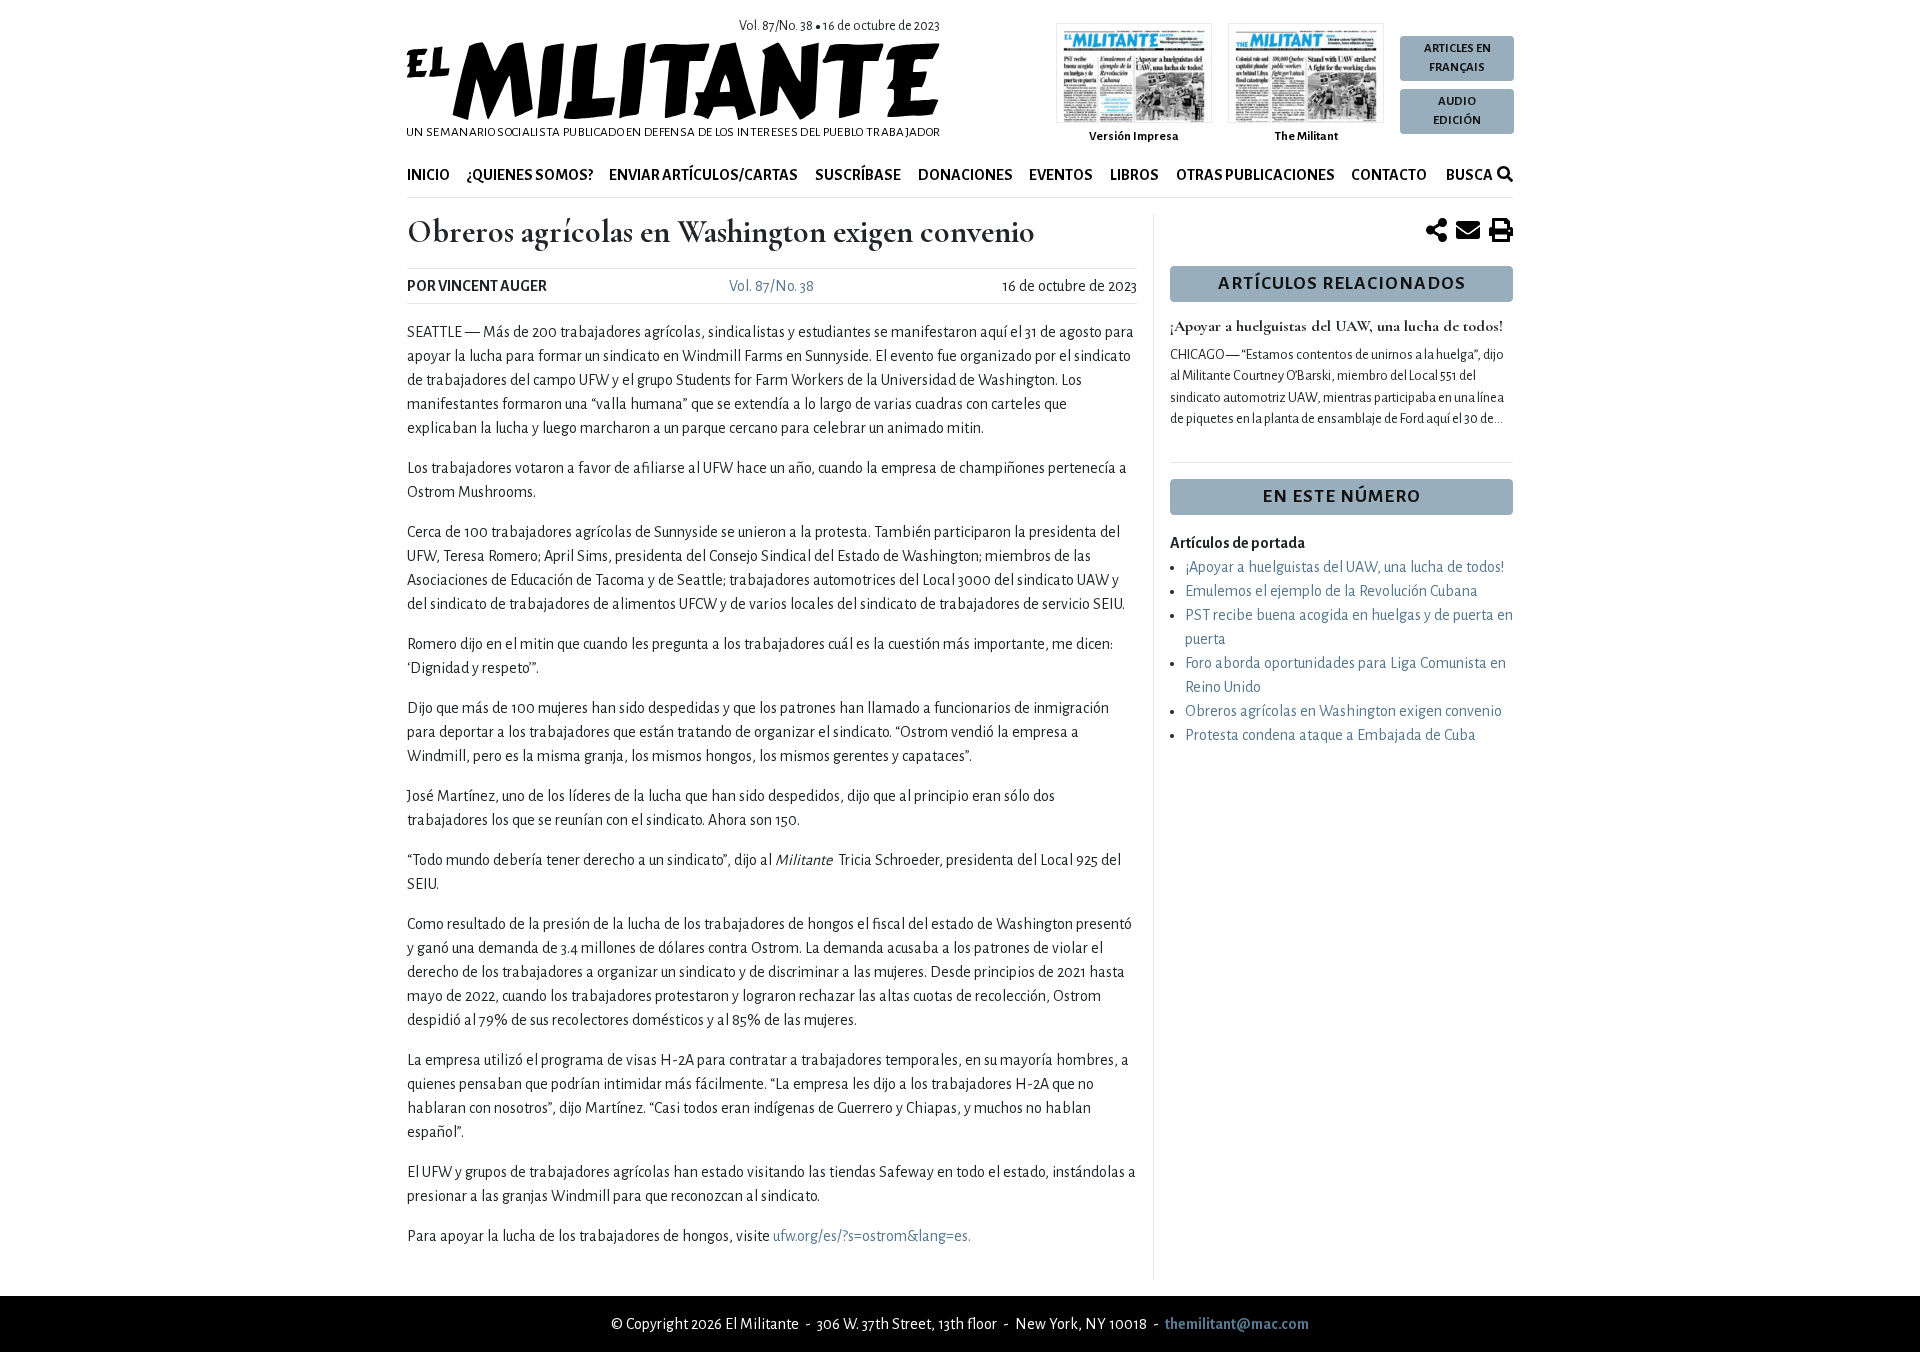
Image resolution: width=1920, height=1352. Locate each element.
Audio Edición (1457, 111)
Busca (1468, 175)
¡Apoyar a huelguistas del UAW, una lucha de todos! (1336, 326)
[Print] (1501, 232)
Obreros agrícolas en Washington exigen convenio (1343, 711)
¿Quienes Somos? (530, 175)
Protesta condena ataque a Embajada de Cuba (1330, 735)
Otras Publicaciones (1255, 175)
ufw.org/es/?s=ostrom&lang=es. (872, 1236)
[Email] (1468, 232)
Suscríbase (858, 175)
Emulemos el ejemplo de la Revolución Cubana (1331, 591)
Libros (1134, 175)
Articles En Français (1457, 58)
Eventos (1061, 175)
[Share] (1436, 232)
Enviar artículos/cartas (703, 175)
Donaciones (965, 175)
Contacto (1389, 175)
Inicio (428, 175)
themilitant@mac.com (1237, 1324)
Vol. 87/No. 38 (771, 286)
